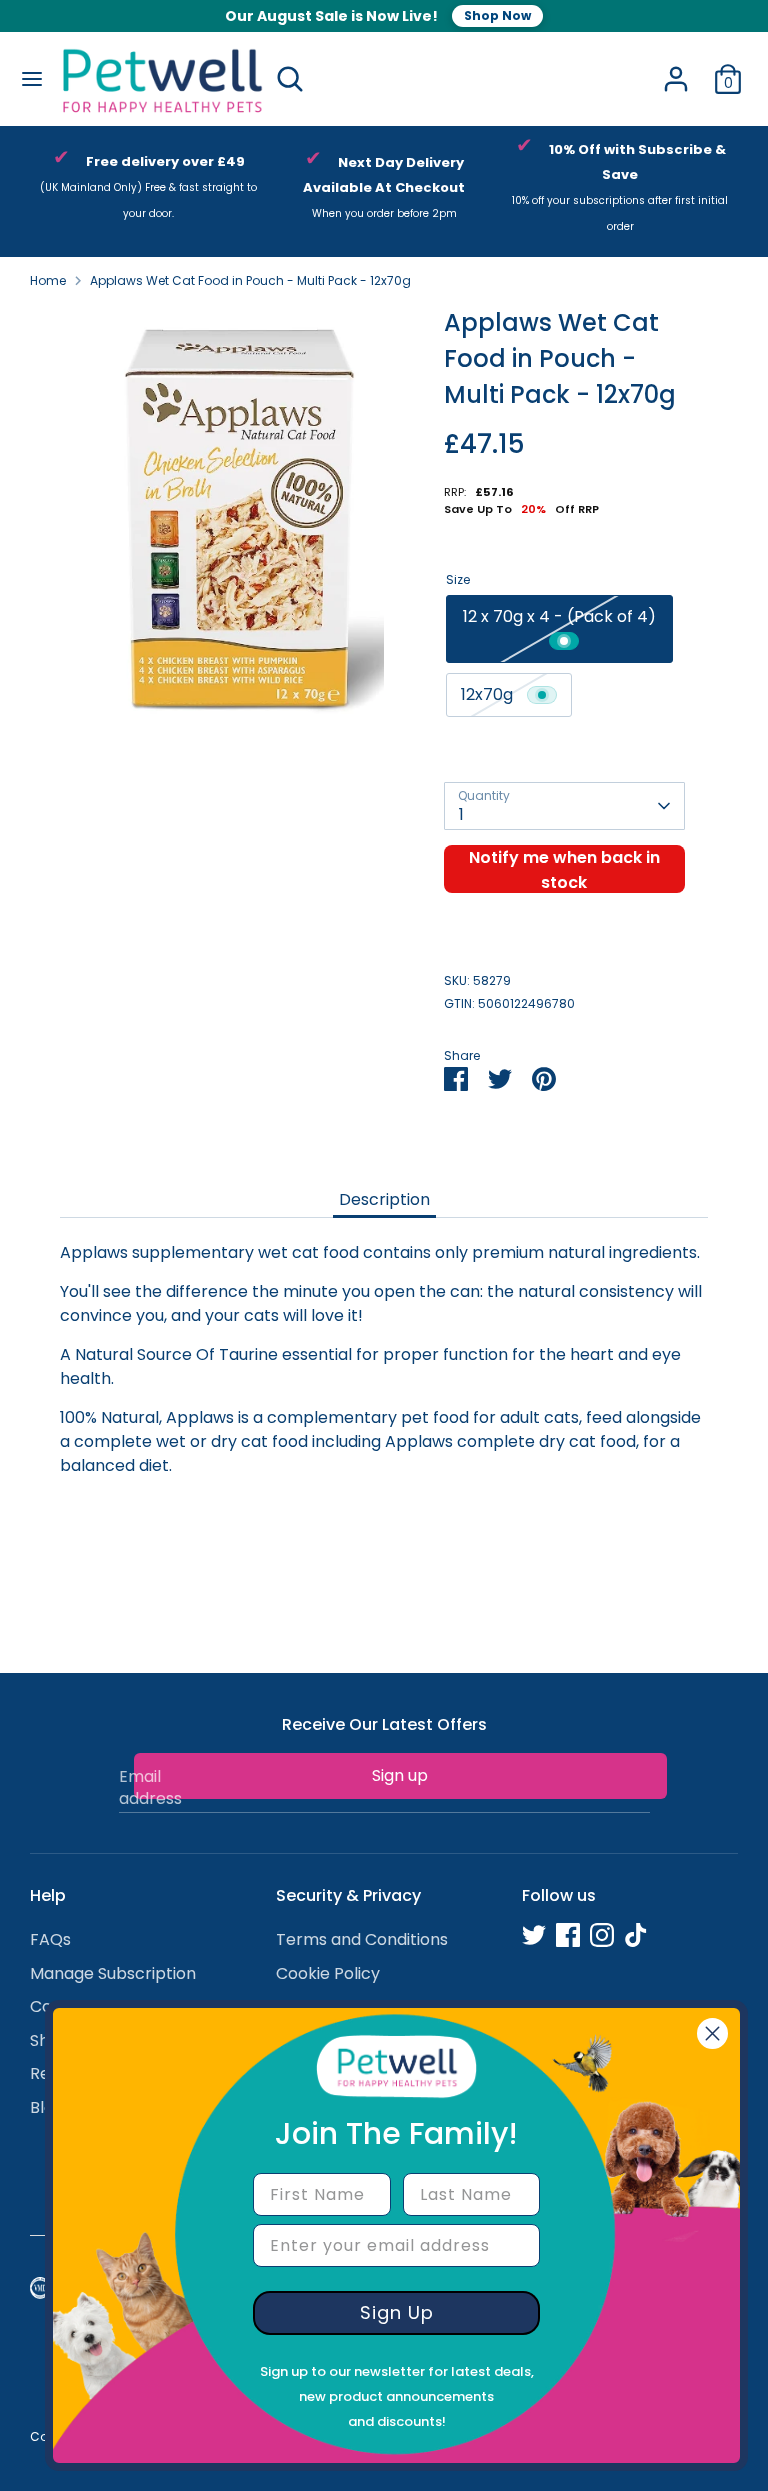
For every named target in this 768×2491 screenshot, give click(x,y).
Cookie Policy (328, 1973)
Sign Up (397, 2312)
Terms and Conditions (362, 1939)
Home (48, 280)
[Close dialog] (712, 2033)
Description (384, 1199)
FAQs (50, 1939)
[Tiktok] (636, 1935)
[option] (148, 191)
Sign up (400, 1775)
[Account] (676, 70)
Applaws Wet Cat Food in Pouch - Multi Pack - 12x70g (250, 280)
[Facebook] (568, 1935)
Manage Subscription (113, 1973)
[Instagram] (602, 1935)
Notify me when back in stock (564, 869)
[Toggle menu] (30, 79)
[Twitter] (534, 1935)
